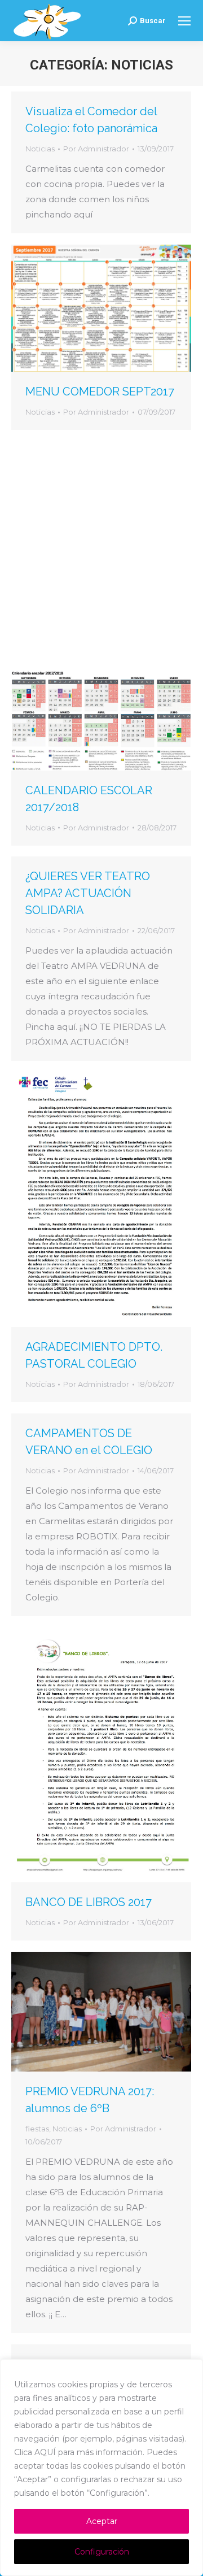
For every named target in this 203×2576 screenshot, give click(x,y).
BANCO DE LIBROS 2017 (89, 1902)
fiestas (37, 2129)
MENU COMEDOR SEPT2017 (100, 391)
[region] (101, 2468)
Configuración (102, 2552)
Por (96, 149)
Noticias (40, 149)
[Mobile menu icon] (184, 21)
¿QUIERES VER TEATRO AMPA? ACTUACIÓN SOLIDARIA (88, 893)
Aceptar (102, 2521)
